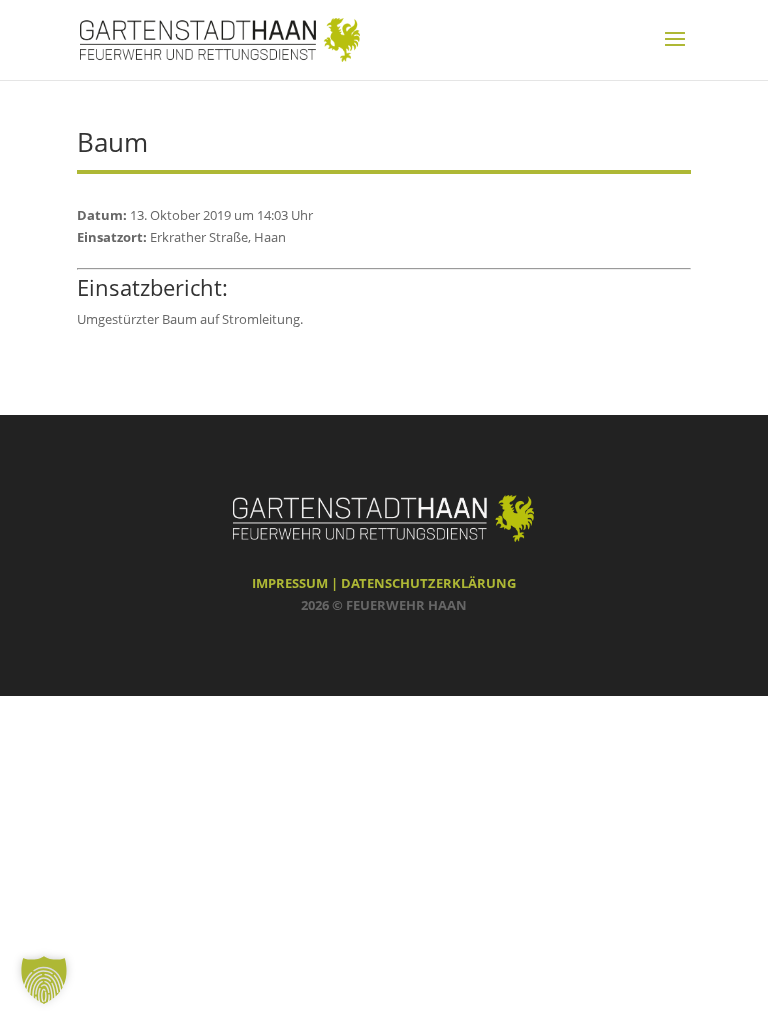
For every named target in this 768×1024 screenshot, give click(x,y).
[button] (44, 980)
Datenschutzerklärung (428, 583)
